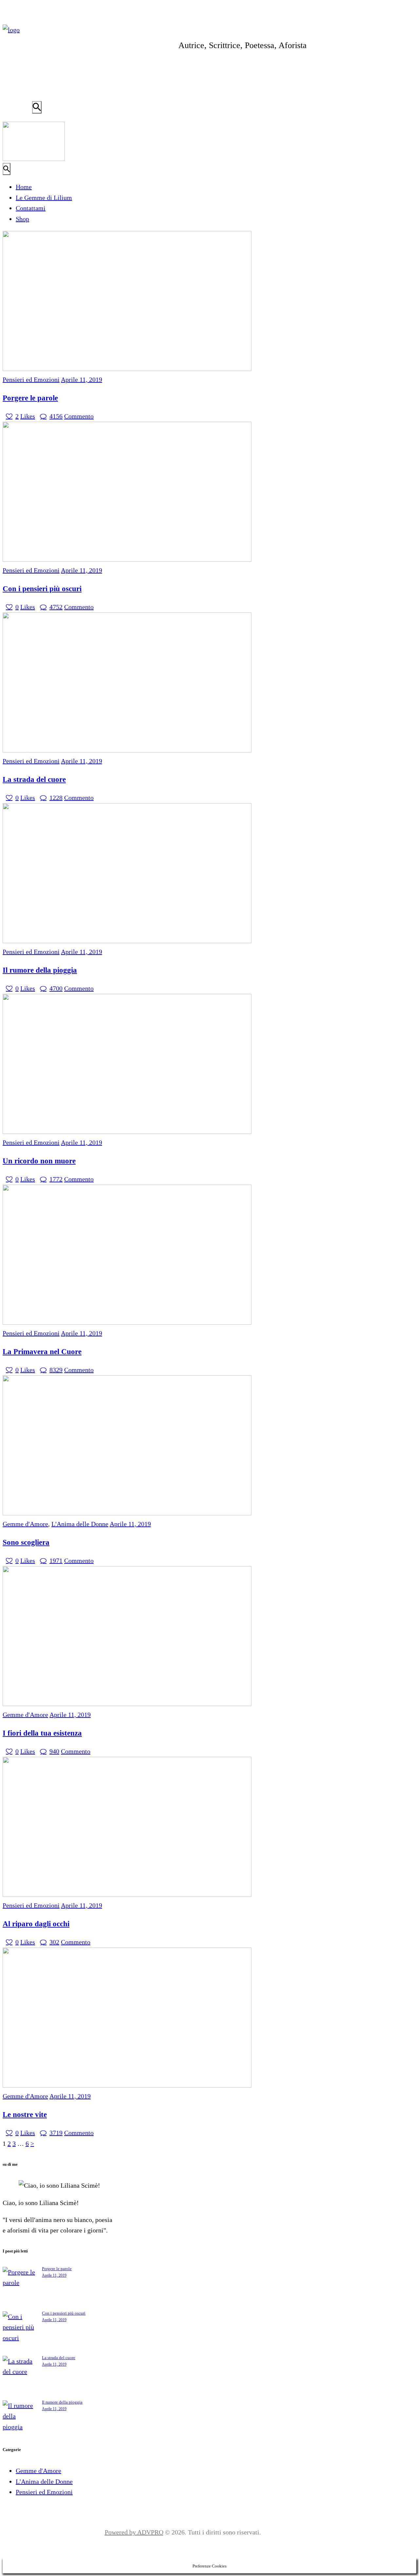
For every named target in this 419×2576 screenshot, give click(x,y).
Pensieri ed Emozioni (31, 379)
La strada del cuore (34, 779)
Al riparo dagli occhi (36, 1924)
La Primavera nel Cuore (42, 1351)
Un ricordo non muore (39, 1161)
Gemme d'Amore (25, 1524)
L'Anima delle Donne (80, 1524)
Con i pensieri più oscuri (42, 589)
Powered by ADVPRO (134, 2532)
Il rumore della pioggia (40, 970)
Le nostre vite (25, 2114)
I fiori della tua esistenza (42, 1733)
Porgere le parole (30, 398)
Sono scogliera (26, 1542)
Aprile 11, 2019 (82, 379)
